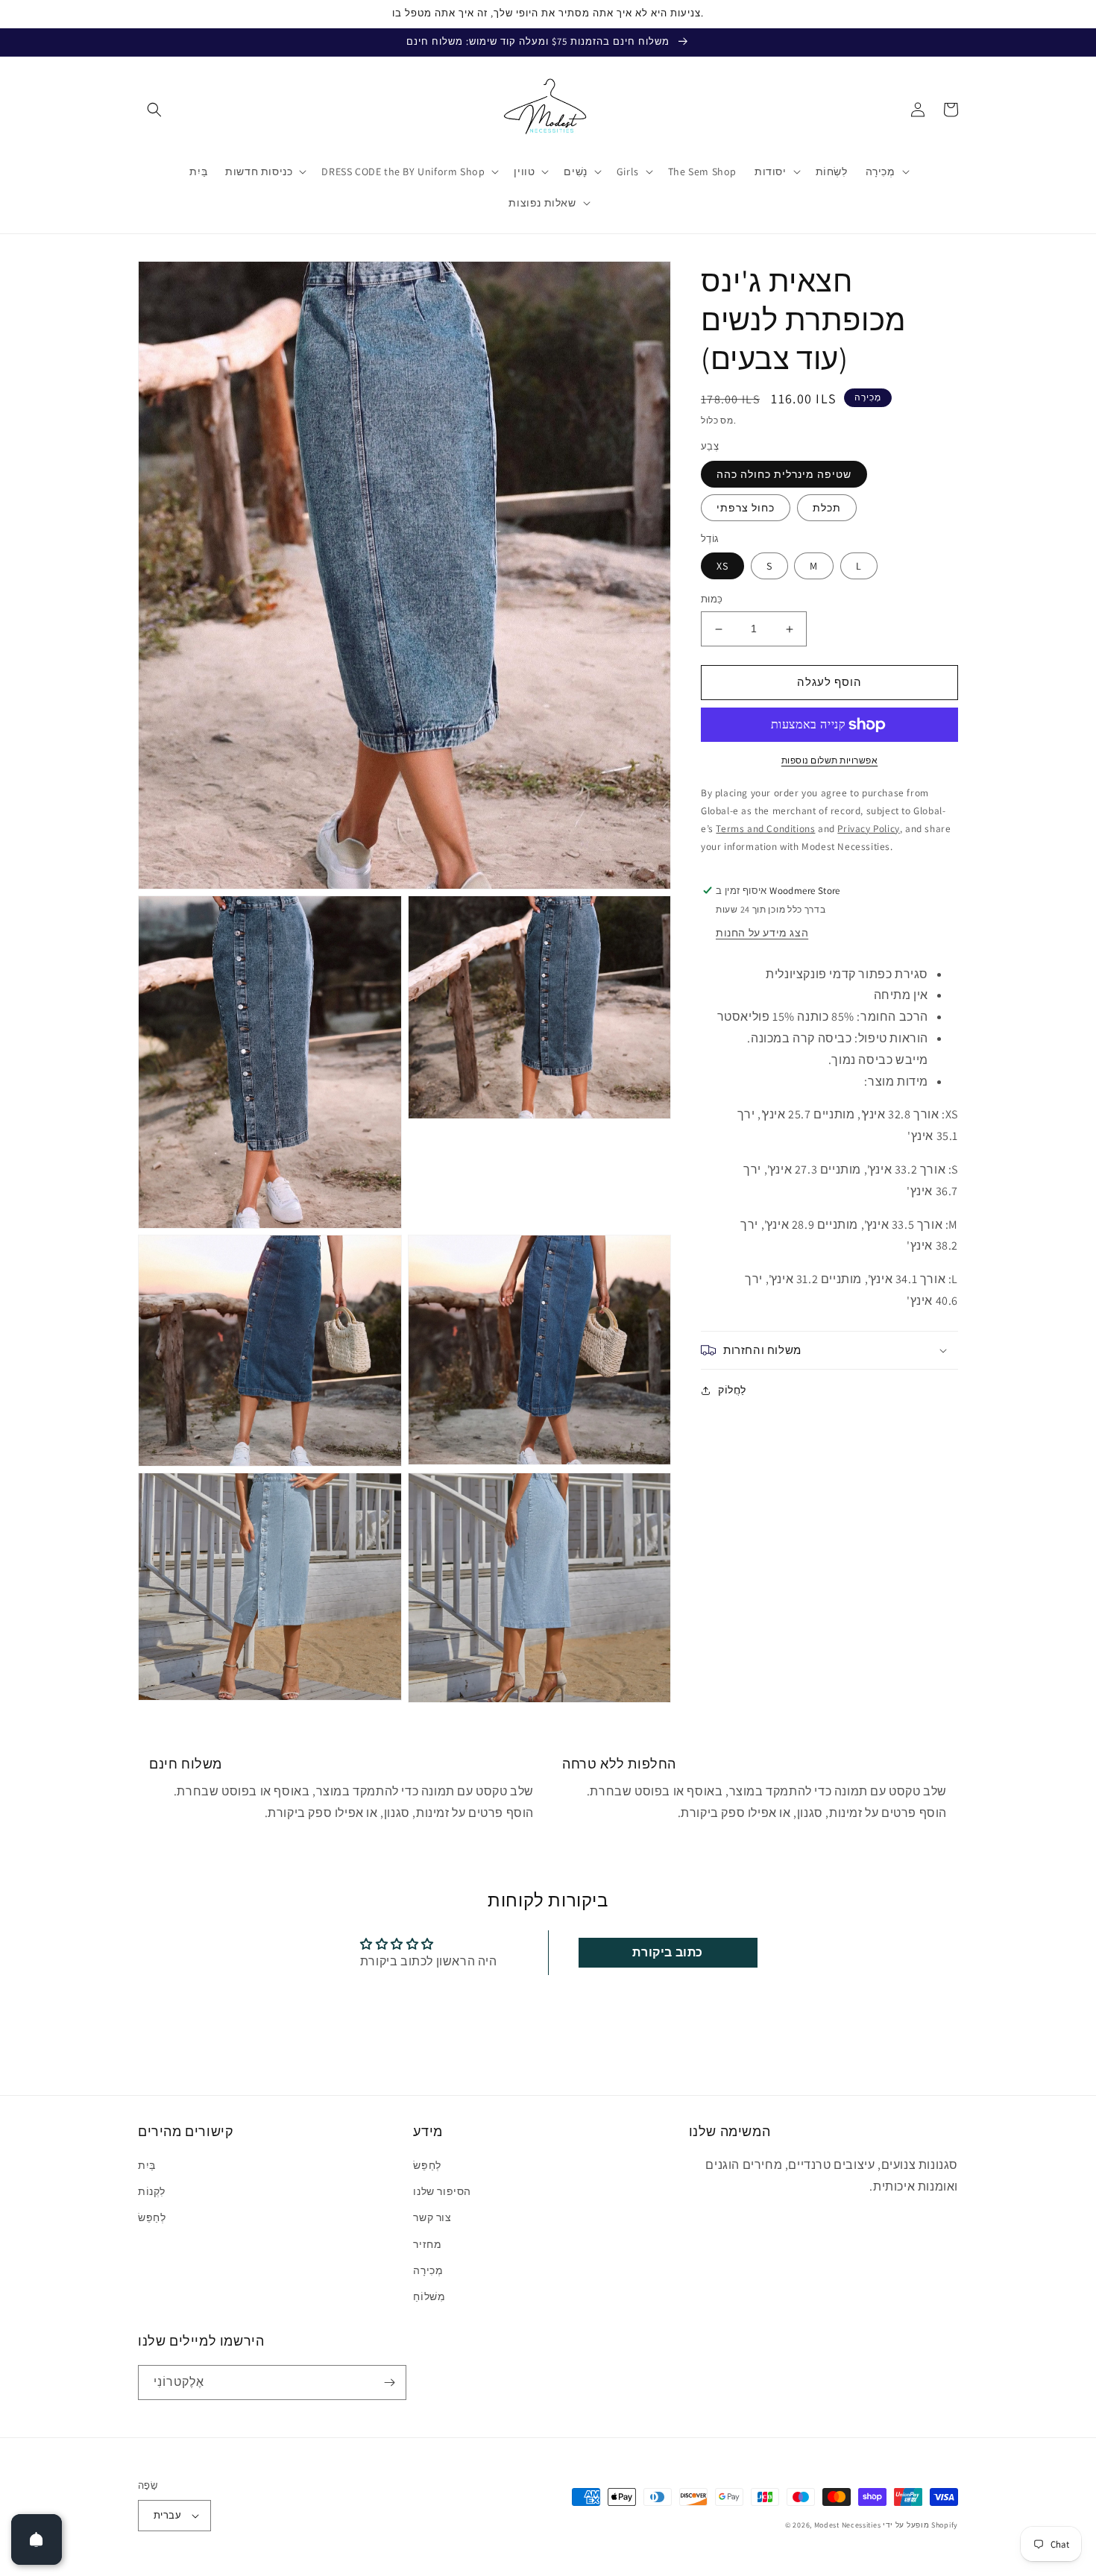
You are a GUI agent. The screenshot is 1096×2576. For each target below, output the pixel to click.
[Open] (37, 2539)
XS (722, 567)
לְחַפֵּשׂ (152, 2217)
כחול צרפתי (746, 508)
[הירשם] (389, 2383)
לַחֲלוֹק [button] (732, 1390)
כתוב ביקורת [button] (668, 1952)
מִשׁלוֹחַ (429, 2296)
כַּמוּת (712, 600)
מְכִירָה (428, 2270)
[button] (154, 110)
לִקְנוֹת (152, 2191)
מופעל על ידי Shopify (920, 2525)
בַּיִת (147, 2165)
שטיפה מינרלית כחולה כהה (784, 474)
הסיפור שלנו (442, 2191)
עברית (167, 2515)
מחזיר (427, 2244)
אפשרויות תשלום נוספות (830, 760)
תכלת (827, 508)
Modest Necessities (848, 2525)
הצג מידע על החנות (762, 933)
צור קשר (432, 2217)
